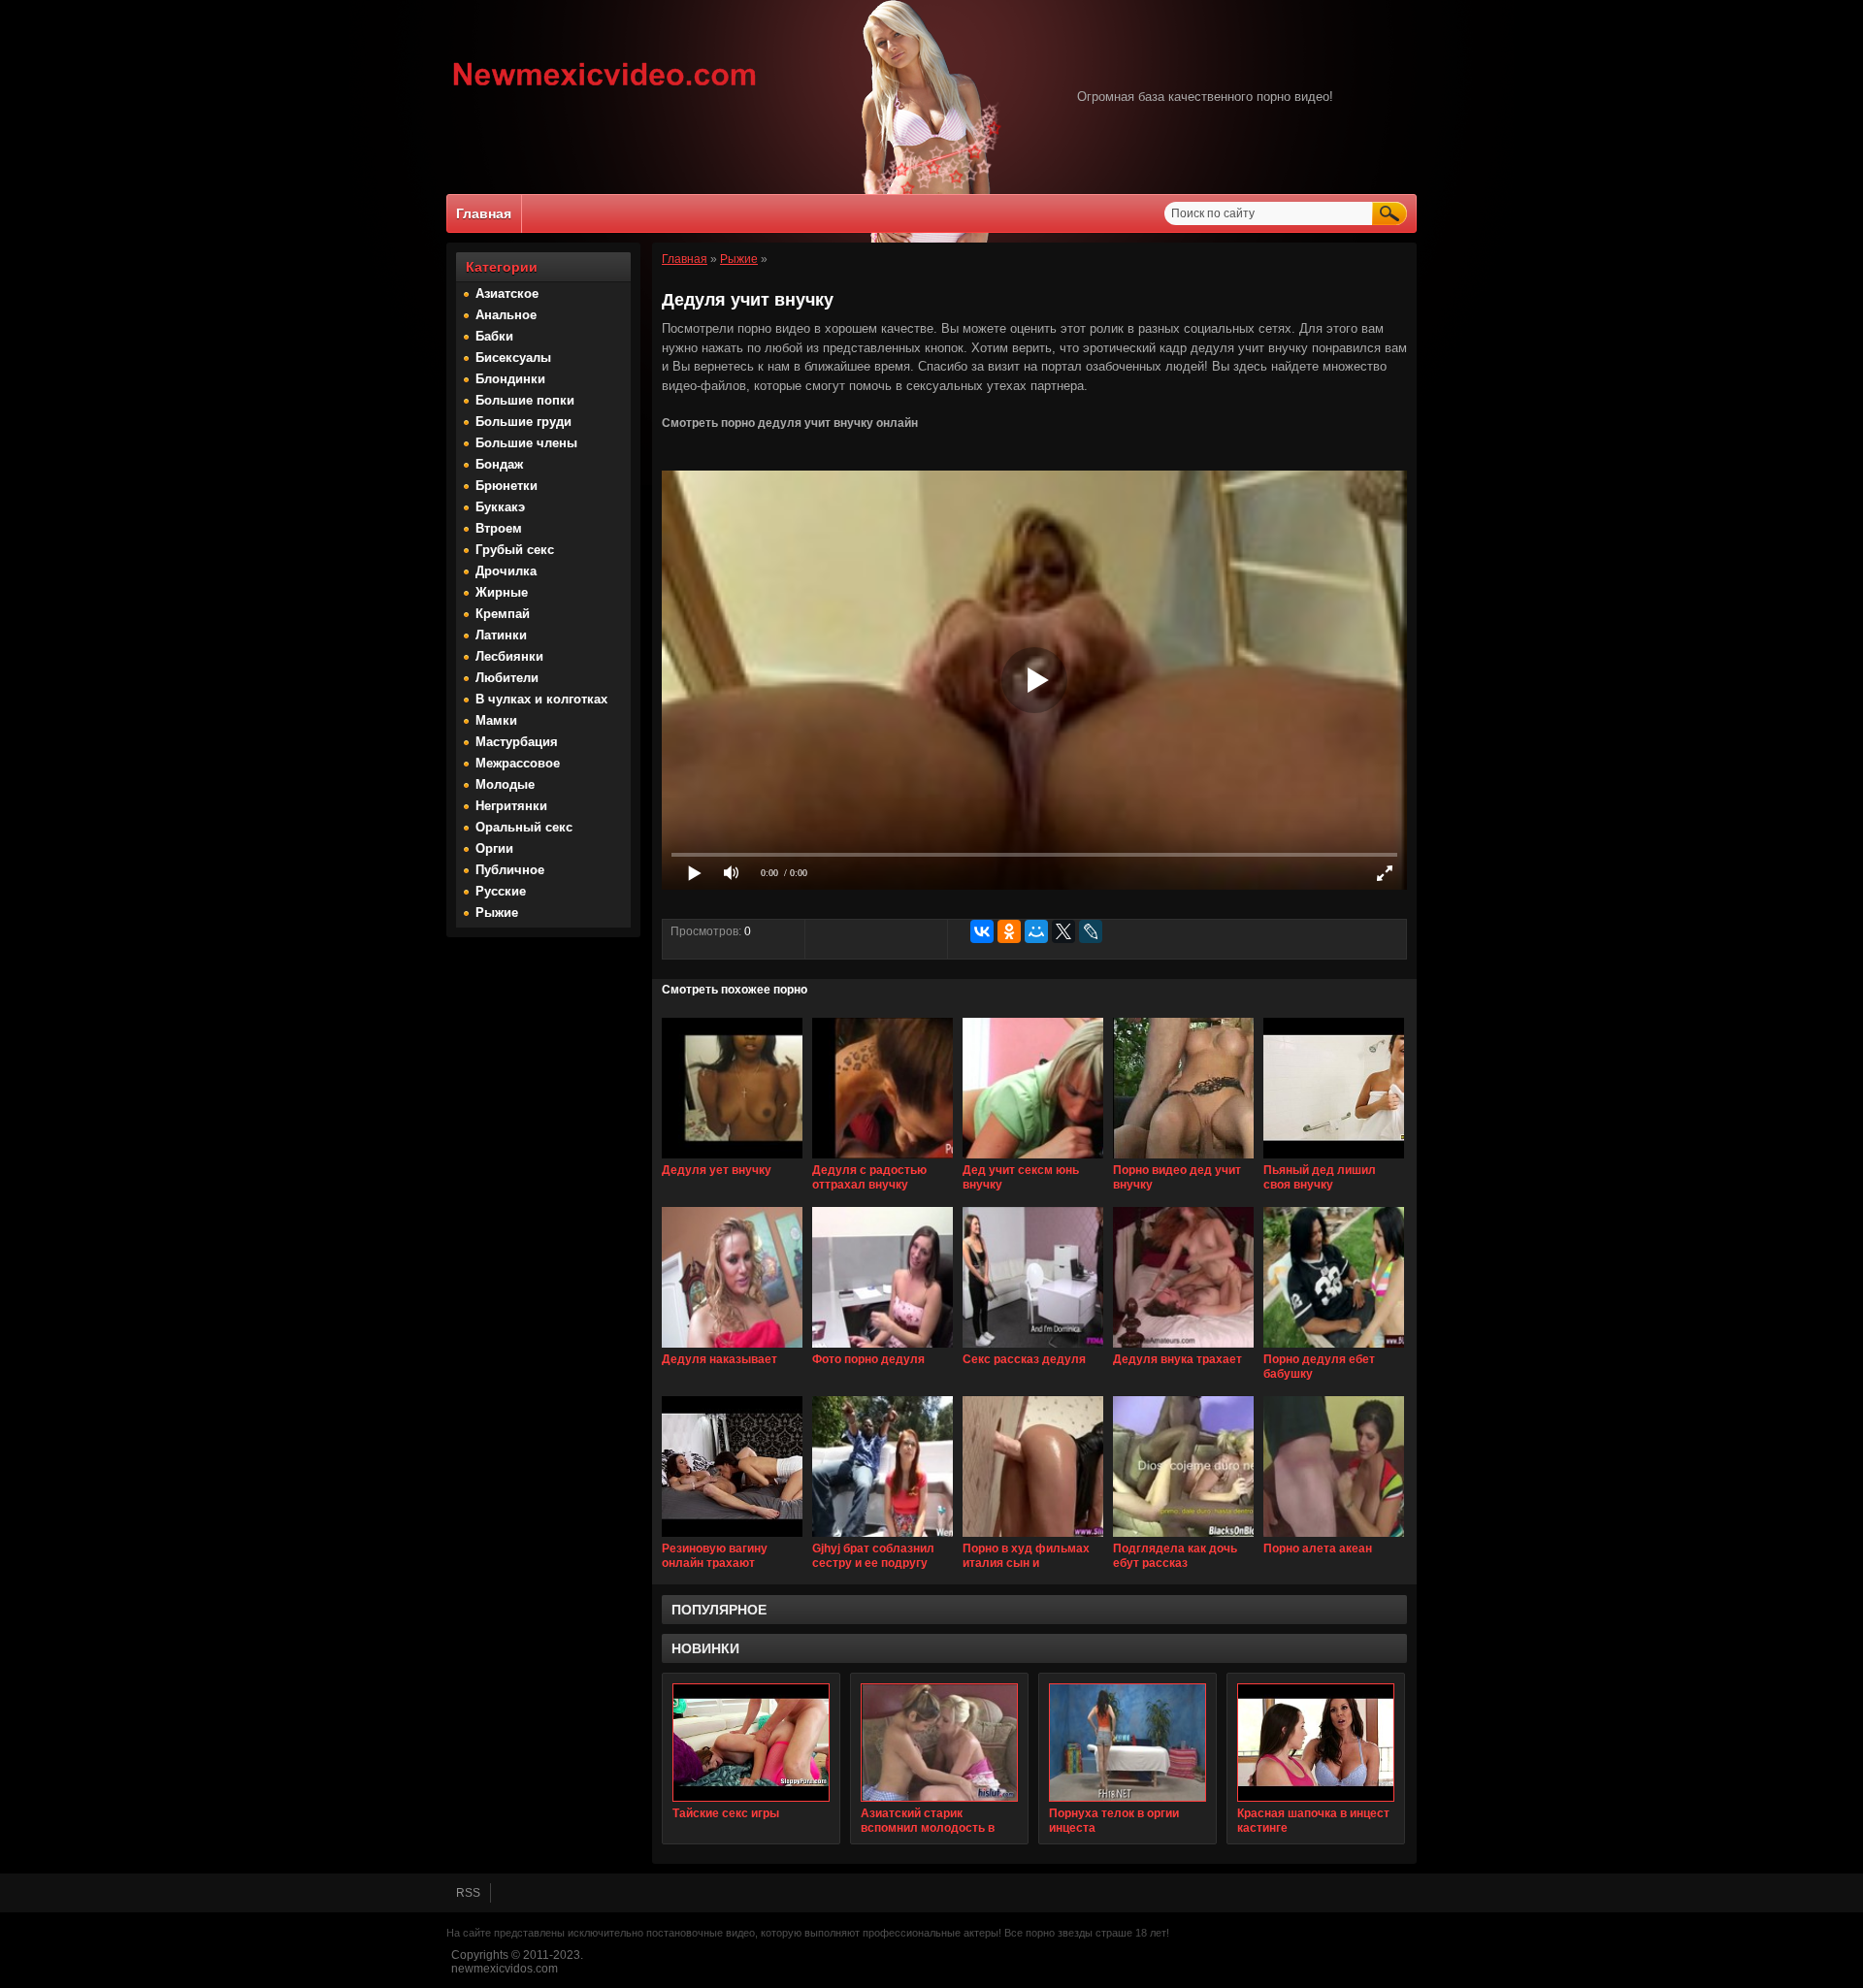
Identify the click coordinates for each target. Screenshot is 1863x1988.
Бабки (494, 336)
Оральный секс (524, 827)
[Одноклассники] (1009, 931)
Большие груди (523, 422)
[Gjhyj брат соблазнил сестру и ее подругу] (882, 1538)
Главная (484, 213)
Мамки (496, 720)
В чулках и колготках (541, 699)
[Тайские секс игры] (751, 1743)
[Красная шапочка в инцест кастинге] (1316, 1743)
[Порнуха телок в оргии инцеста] (1128, 1743)
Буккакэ (500, 507)
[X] (1063, 931)
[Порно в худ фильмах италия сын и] (1033, 1538)
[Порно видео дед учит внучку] (1183, 1159)
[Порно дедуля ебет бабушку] (1334, 1349)
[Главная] (605, 88)
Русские (501, 891)
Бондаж (499, 464)
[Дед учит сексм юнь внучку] (1033, 1159)
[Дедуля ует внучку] (732, 1159)
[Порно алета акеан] (1334, 1538)
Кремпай (503, 614)
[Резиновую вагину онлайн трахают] (732, 1538)
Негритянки (511, 806)
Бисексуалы (513, 358)
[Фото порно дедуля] (882, 1349)
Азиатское (507, 293)
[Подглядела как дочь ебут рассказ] (1183, 1538)
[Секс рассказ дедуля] (1033, 1349)
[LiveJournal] (1091, 931)
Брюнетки (507, 486)
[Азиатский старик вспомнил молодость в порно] (939, 1743)
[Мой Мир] (1036, 931)
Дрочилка (506, 571)
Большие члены (526, 443)
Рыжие (497, 913)
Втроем (499, 528)
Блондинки (510, 379)
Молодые (505, 784)
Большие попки (525, 400)
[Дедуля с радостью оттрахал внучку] (882, 1159)
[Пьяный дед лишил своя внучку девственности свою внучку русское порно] (1334, 1159)
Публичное (510, 870)
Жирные (502, 592)
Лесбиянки (509, 656)
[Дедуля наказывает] (732, 1349)
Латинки (501, 635)
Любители (507, 678)
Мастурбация (517, 742)
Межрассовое (518, 763)
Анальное (506, 315)
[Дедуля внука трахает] (1183, 1349)
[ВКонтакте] (982, 931)
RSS (468, 1893)
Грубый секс (515, 550)
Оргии (494, 848)
